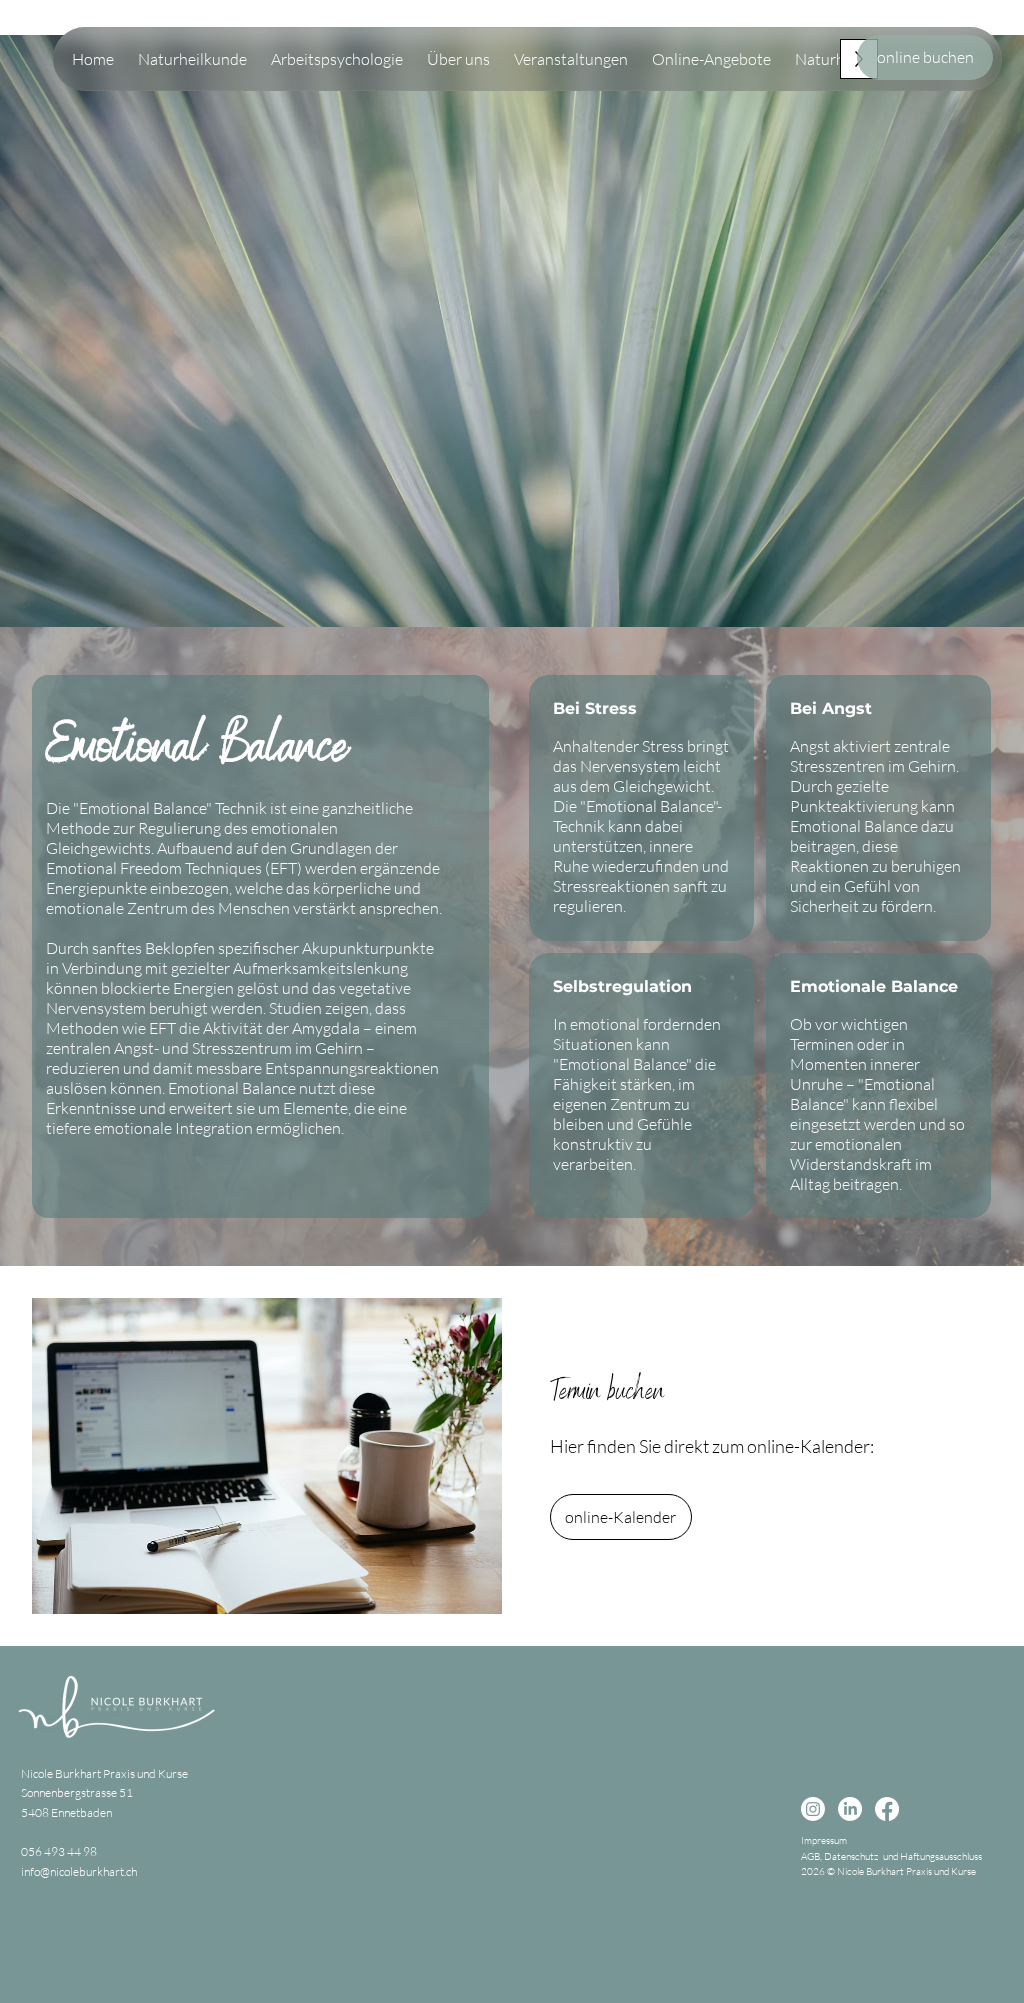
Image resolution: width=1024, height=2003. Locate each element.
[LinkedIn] (850, 1809)
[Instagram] (813, 1809)
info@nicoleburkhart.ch (79, 1871)
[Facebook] (887, 1809)
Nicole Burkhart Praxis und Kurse (104, 1773)
